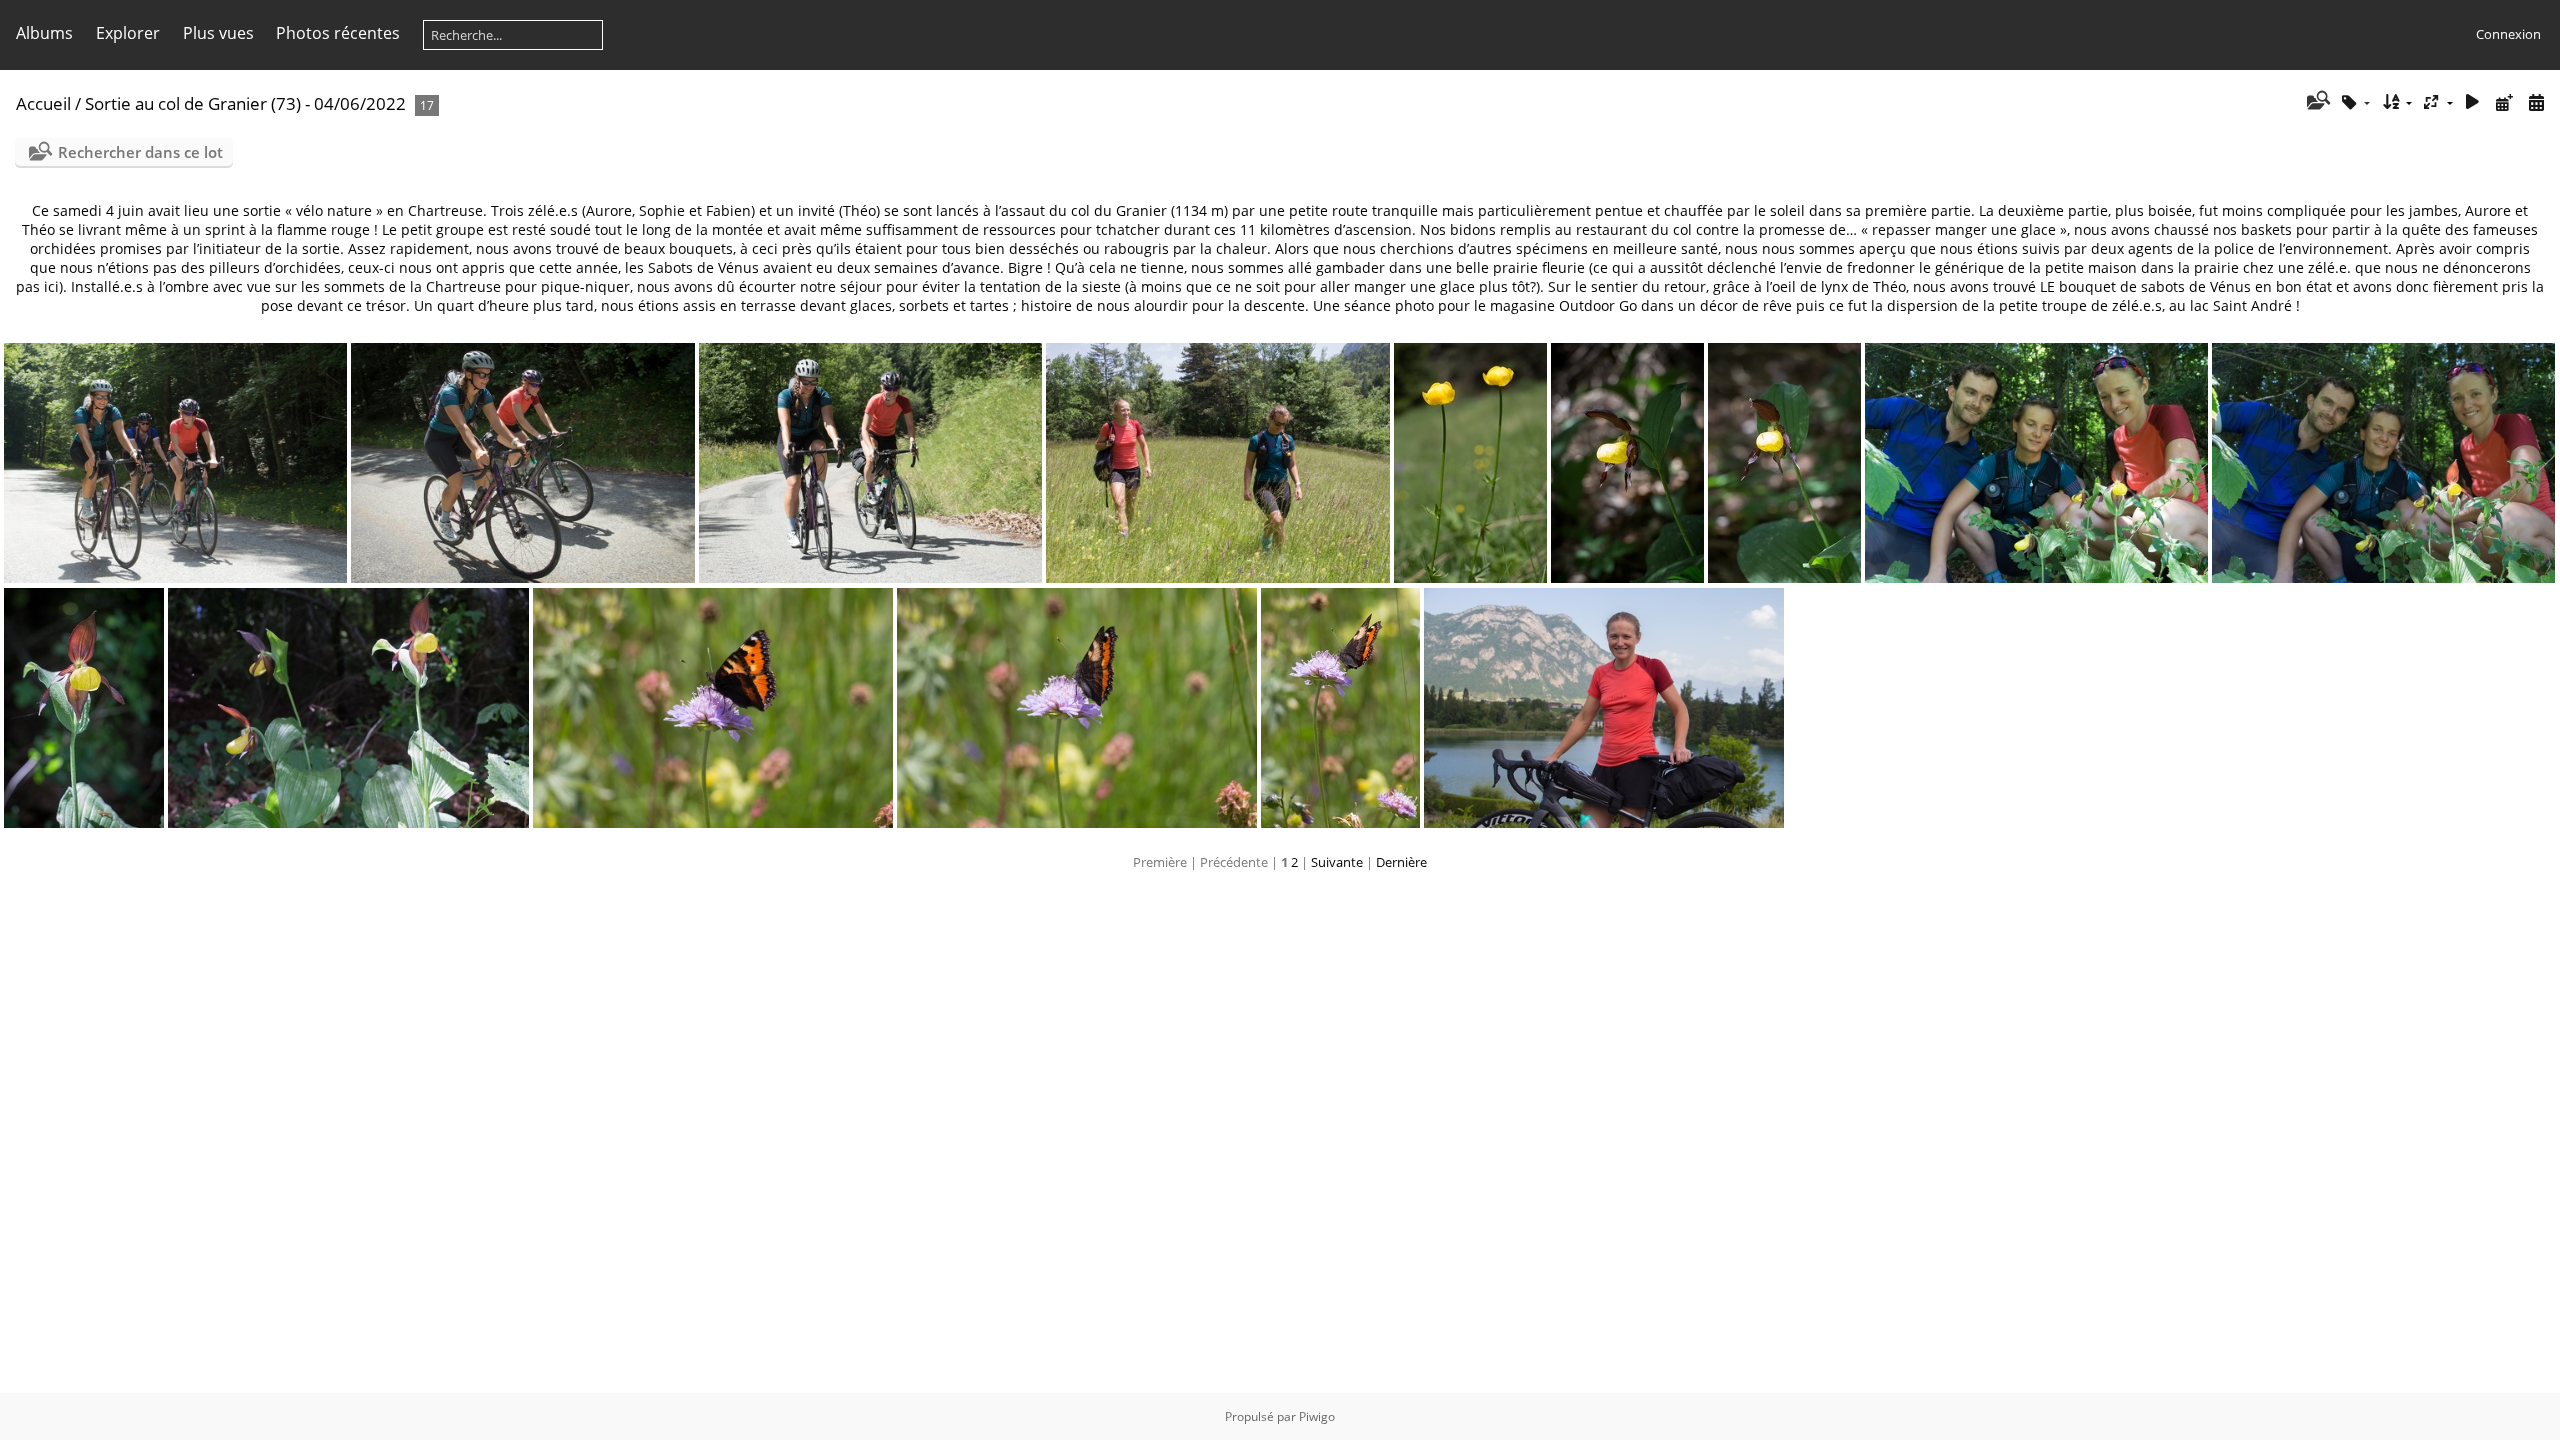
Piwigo (1317, 1416)
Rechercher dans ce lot (140, 152)
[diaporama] (2473, 102)
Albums (44, 33)
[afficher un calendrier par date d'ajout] (2504, 102)
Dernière (1401, 862)
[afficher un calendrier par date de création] (2536, 102)
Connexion (2508, 34)
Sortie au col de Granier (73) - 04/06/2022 (245, 103)
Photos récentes (338, 33)
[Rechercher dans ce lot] (2316, 102)
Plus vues (218, 33)
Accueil (43, 103)
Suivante (1337, 862)
